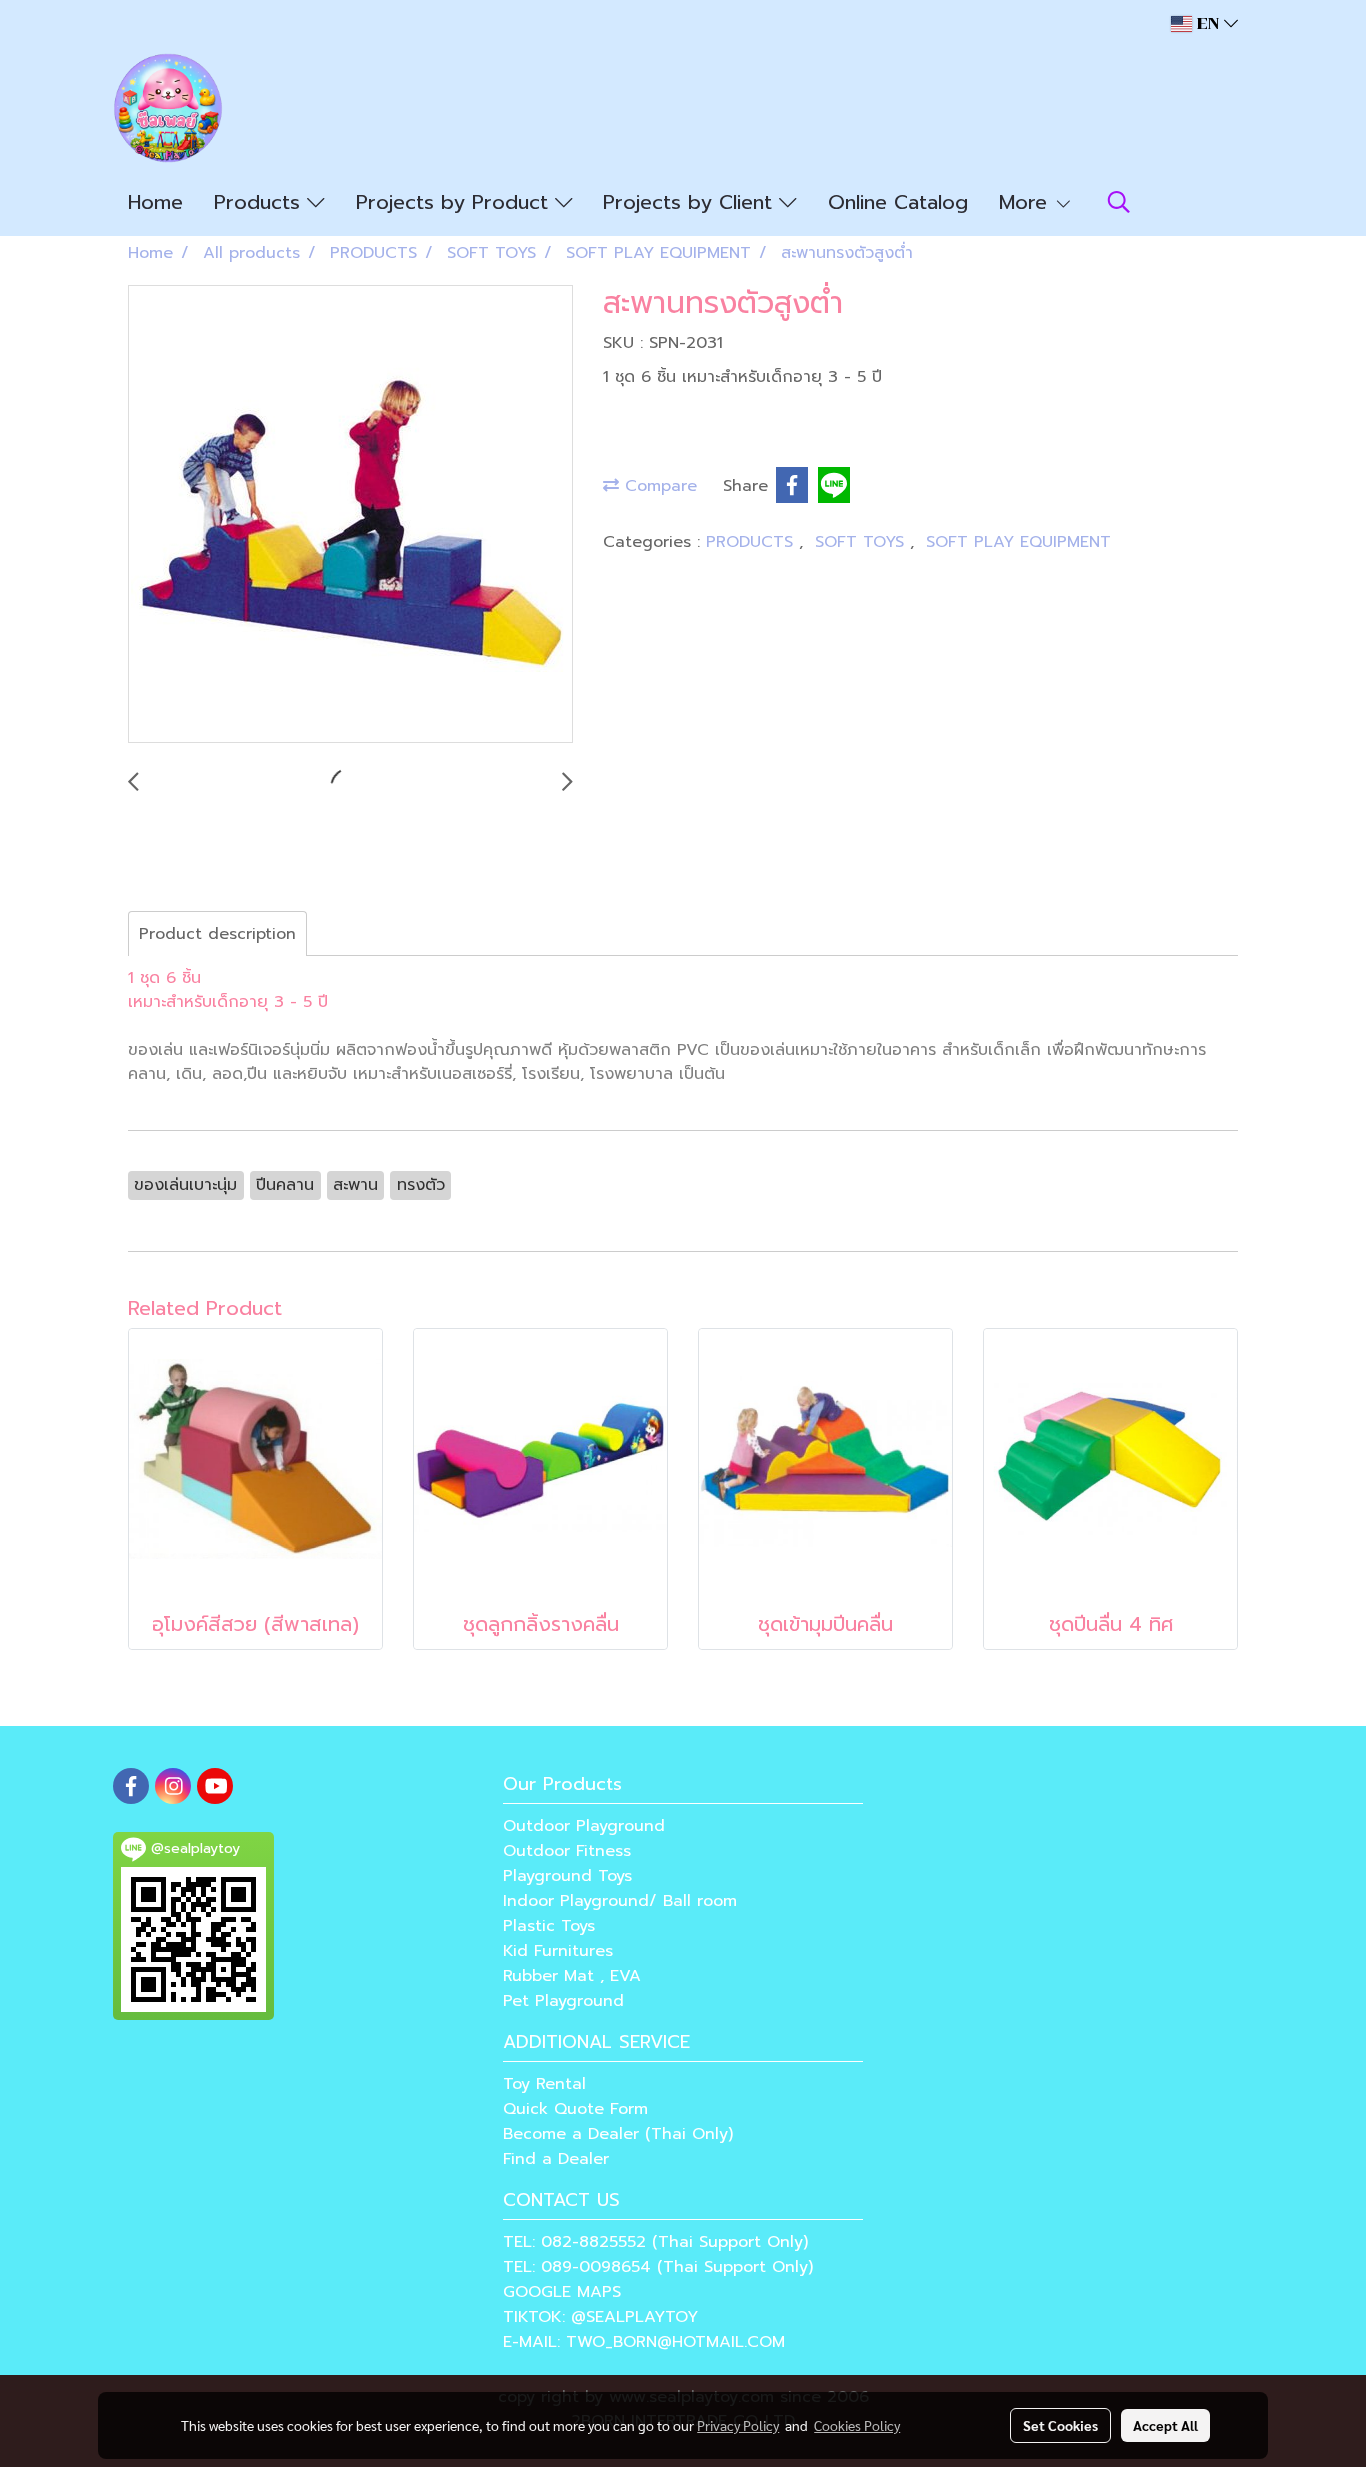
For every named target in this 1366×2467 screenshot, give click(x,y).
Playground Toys (567, 1876)
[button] (1119, 202)
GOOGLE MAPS (562, 2292)
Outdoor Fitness (567, 1851)
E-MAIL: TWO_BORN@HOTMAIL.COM (644, 2342)
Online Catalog (898, 202)
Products (260, 202)
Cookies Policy (857, 2425)
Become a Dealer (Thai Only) (618, 2134)
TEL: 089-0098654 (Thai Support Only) (658, 2267)
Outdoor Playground (584, 1826)
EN (1208, 23)
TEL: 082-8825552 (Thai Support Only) (655, 2242)
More (1026, 202)
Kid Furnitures (558, 1951)
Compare (658, 486)
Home (155, 202)
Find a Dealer (556, 2159)
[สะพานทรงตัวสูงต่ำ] (350, 515)
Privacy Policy (738, 2425)
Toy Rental (544, 2084)
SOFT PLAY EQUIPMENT (1018, 542)
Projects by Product (455, 202)
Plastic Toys (549, 1926)
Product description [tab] (217, 934)
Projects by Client (691, 202)
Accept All (1165, 2425)
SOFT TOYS (862, 542)
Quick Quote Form (575, 2109)
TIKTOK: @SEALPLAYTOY (600, 2317)
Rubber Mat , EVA (572, 1976)
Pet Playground (563, 2001)
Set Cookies (1060, 2425)
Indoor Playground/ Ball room (620, 1901)
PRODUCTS (752, 542)
